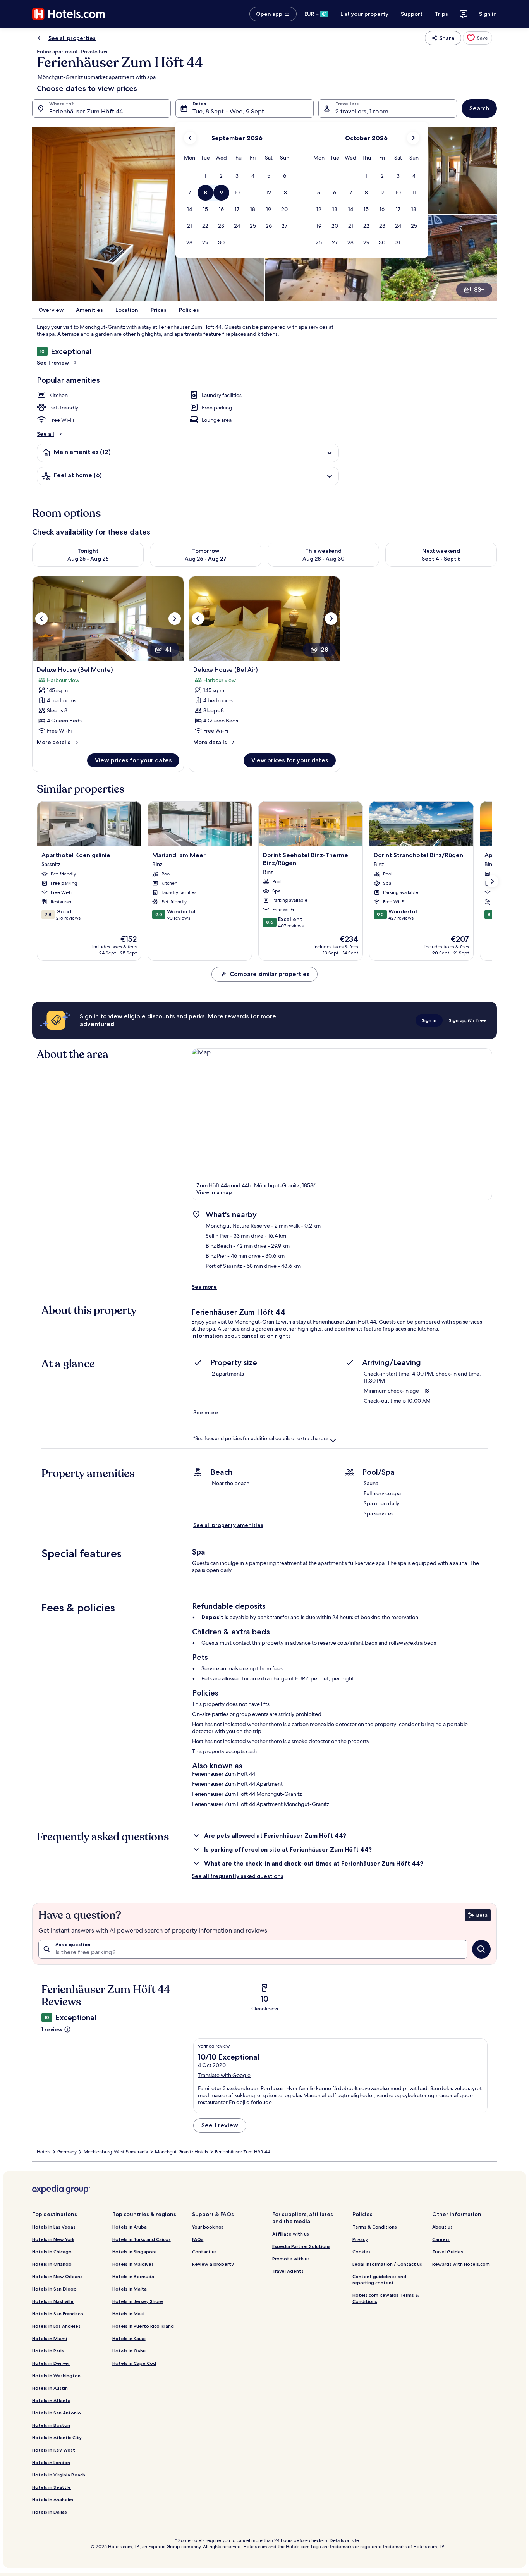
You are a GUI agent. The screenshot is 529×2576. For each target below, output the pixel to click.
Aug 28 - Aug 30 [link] (324, 559)
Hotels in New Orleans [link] (57, 2276)
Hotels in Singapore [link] (135, 2252)
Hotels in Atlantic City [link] (57, 2438)
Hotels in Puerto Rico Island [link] (143, 2326)
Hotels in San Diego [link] (54, 2289)
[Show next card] (492, 881)
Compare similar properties (270, 974)
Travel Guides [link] (448, 2252)
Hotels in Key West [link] (54, 2450)
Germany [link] (67, 2152)
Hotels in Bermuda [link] (133, 2276)
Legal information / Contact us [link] (387, 2264)
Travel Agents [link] (288, 2271)
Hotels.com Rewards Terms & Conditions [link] (386, 2298)
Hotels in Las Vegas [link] (54, 2227)
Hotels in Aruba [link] (130, 2227)
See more (204, 1287)
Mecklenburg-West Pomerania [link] (116, 2152)
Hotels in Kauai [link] (129, 2338)
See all (46, 434)
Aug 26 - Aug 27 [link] (206, 559)
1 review (52, 2029)
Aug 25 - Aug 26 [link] (88, 559)
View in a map (214, 1192)
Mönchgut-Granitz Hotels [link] (181, 2152)
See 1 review (53, 363)
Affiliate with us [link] (291, 2234)
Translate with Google (224, 2075)
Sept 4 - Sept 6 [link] (441, 559)
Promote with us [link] (291, 2259)
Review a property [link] (213, 2264)
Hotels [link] (44, 2152)
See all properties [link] (72, 38)
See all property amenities (228, 1525)
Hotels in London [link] (51, 2462)
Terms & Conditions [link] (375, 2227)
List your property (364, 14)
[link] (477, 38)
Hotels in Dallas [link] (50, 2512)
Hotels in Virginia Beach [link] (59, 2475)
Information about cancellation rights (241, 1336)
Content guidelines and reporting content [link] (379, 2279)
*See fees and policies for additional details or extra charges (261, 1439)
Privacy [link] (360, 2239)
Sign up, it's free (467, 1020)
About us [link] (442, 2227)
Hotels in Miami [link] (50, 2338)
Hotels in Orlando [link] (52, 2264)
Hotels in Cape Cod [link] (134, 2363)
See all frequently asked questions (238, 1876)
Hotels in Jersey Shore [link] (138, 2301)
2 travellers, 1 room (362, 111)
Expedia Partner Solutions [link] (301, 2246)
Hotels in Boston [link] (51, 2425)
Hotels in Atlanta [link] (51, 2400)
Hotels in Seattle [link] (52, 2487)
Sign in (488, 14)
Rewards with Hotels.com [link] (461, 2264)
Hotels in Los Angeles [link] (56, 2326)
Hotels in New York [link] (53, 2239)
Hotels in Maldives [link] (133, 2264)
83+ (479, 290)
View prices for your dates (133, 760)
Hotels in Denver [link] (51, 2363)
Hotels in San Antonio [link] (57, 2413)
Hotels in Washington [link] (56, 2376)
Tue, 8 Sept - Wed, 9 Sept (228, 111)
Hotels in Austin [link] (50, 2388)
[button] (205, 176)
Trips (441, 14)
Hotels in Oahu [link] (129, 2351)
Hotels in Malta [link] (130, 2289)
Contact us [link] (204, 2252)
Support (412, 14)
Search (479, 108)
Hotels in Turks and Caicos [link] (142, 2239)
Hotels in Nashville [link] (53, 2301)
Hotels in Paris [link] (48, 2351)
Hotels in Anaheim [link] (53, 2499)
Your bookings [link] (208, 2227)
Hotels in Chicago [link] (52, 2252)
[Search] (481, 1949)
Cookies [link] (362, 2252)
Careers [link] (441, 2239)
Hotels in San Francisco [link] (58, 2314)
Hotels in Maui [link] (128, 2314)
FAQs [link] (198, 2239)
